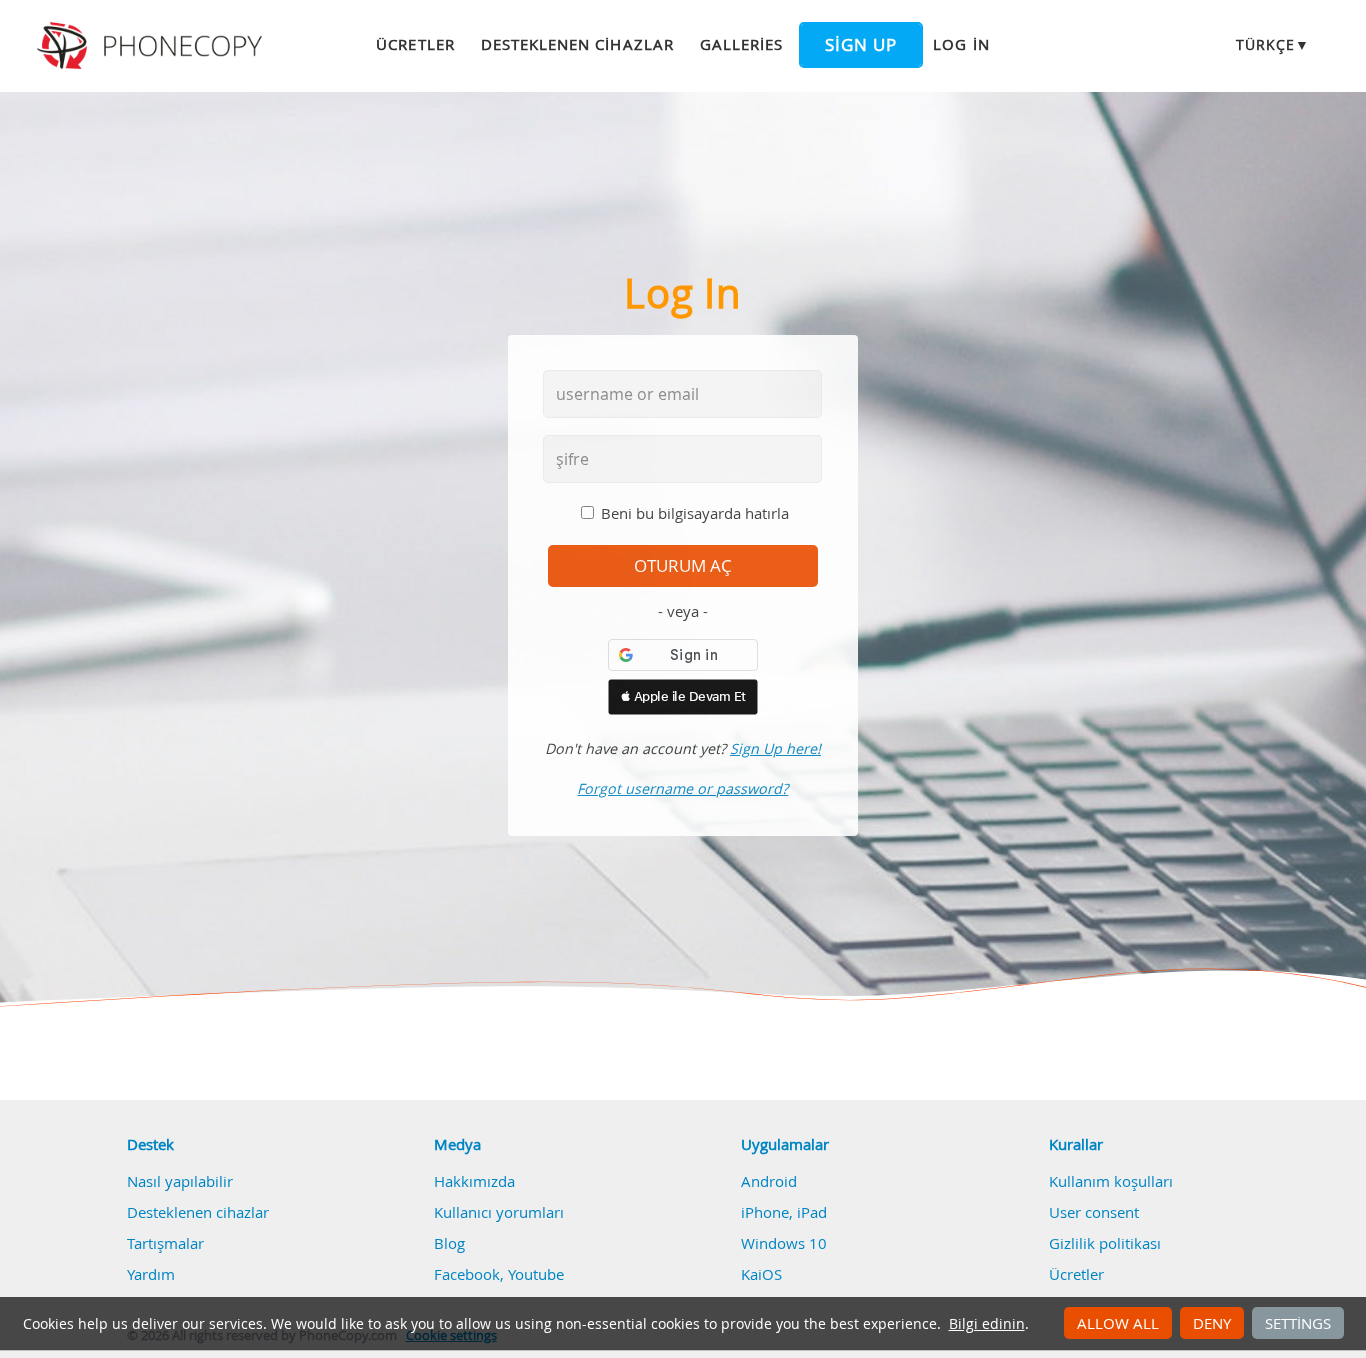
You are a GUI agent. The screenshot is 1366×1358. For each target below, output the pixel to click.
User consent (1094, 1212)
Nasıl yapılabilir (180, 1181)
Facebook (467, 1274)
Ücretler (415, 44)
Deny (1212, 1323)
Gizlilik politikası (1105, 1243)
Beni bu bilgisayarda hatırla (695, 513)
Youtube (536, 1274)
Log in (961, 44)
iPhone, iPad (784, 1212)
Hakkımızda (474, 1181)
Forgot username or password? (682, 788)
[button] (683, 697)
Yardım (151, 1274)
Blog (449, 1243)
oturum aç (683, 566)
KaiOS (761, 1274)
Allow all (1118, 1323)
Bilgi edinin (987, 1324)
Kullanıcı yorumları (499, 1212)
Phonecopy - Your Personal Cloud (152, 46)
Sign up (861, 45)
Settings (1298, 1323)
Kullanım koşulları (1111, 1181)
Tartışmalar (165, 1243)
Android (769, 1181)
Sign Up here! (775, 748)
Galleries (741, 44)
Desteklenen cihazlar (577, 44)
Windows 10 (784, 1243)
